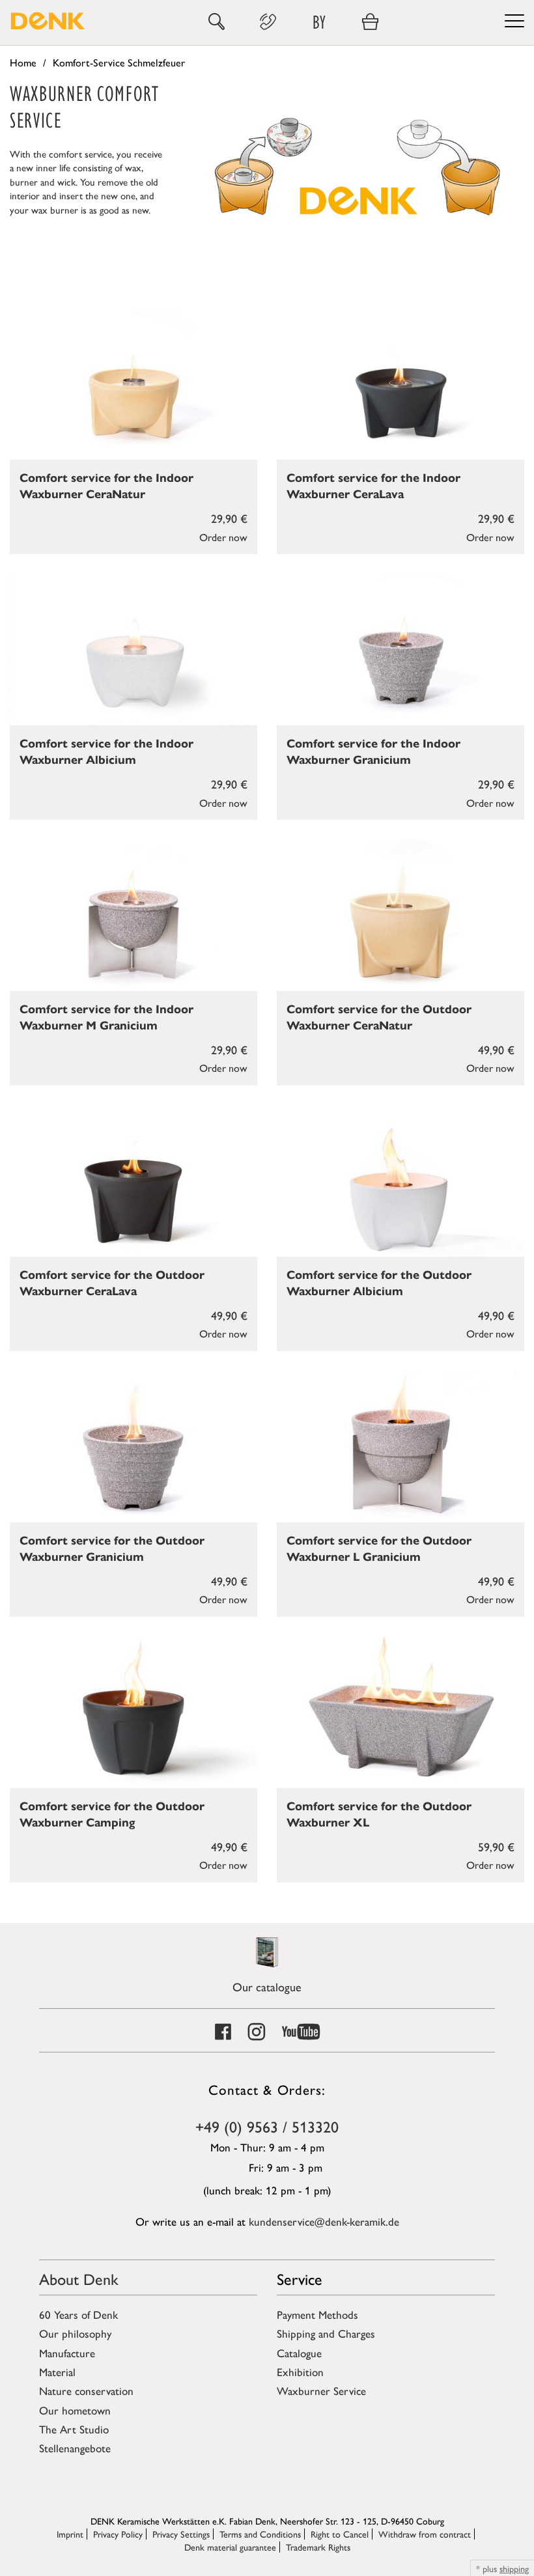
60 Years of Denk (78, 2314)
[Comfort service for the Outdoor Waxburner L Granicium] (400, 1447)
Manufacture (67, 2353)
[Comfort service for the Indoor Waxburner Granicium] (400, 650)
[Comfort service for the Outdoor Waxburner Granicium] (133, 1447)
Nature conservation (86, 2390)
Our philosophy (75, 2333)
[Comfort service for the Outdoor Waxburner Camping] (133, 1712)
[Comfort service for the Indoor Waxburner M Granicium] (133, 915)
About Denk (79, 2278)
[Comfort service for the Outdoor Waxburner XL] (400, 1712)
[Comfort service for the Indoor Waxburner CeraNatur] (133, 384)
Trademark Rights (318, 2547)
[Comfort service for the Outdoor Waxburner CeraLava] (133, 1181)
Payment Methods (317, 2314)
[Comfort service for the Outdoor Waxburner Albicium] (400, 1181)
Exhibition (300, 2372)
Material (57, 2372)
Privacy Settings (181, 2534)
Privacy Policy (118, 2534)
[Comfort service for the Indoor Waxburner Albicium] (133, 650)
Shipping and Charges (326, 2333)
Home (23, 62)
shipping (514, 2568)
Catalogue (299, 2353)
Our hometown (75, 2410)
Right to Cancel (340, 2534)
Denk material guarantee (230, 2547)
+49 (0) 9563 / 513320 (267, 2126)
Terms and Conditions (260, 2534)
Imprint (70, 2534)
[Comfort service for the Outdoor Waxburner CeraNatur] (400, 915)
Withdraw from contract (425, 2534)
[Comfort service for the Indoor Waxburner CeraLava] (400, 384)
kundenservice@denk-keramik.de (324, 2221)
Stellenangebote (75, 2448)
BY (319, 22)
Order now (223, 537)
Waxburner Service (321, 2390)
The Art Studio (74, 2429)
